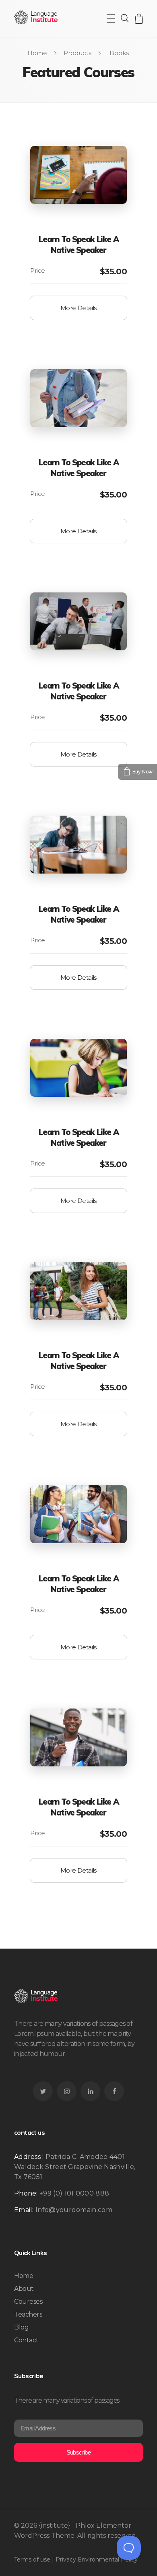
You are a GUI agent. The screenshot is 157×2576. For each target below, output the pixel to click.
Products (77, 53)
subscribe (79, 2452)
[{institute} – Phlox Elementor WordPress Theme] (36, 17)
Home (37, 53)
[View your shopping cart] (139, 19)
